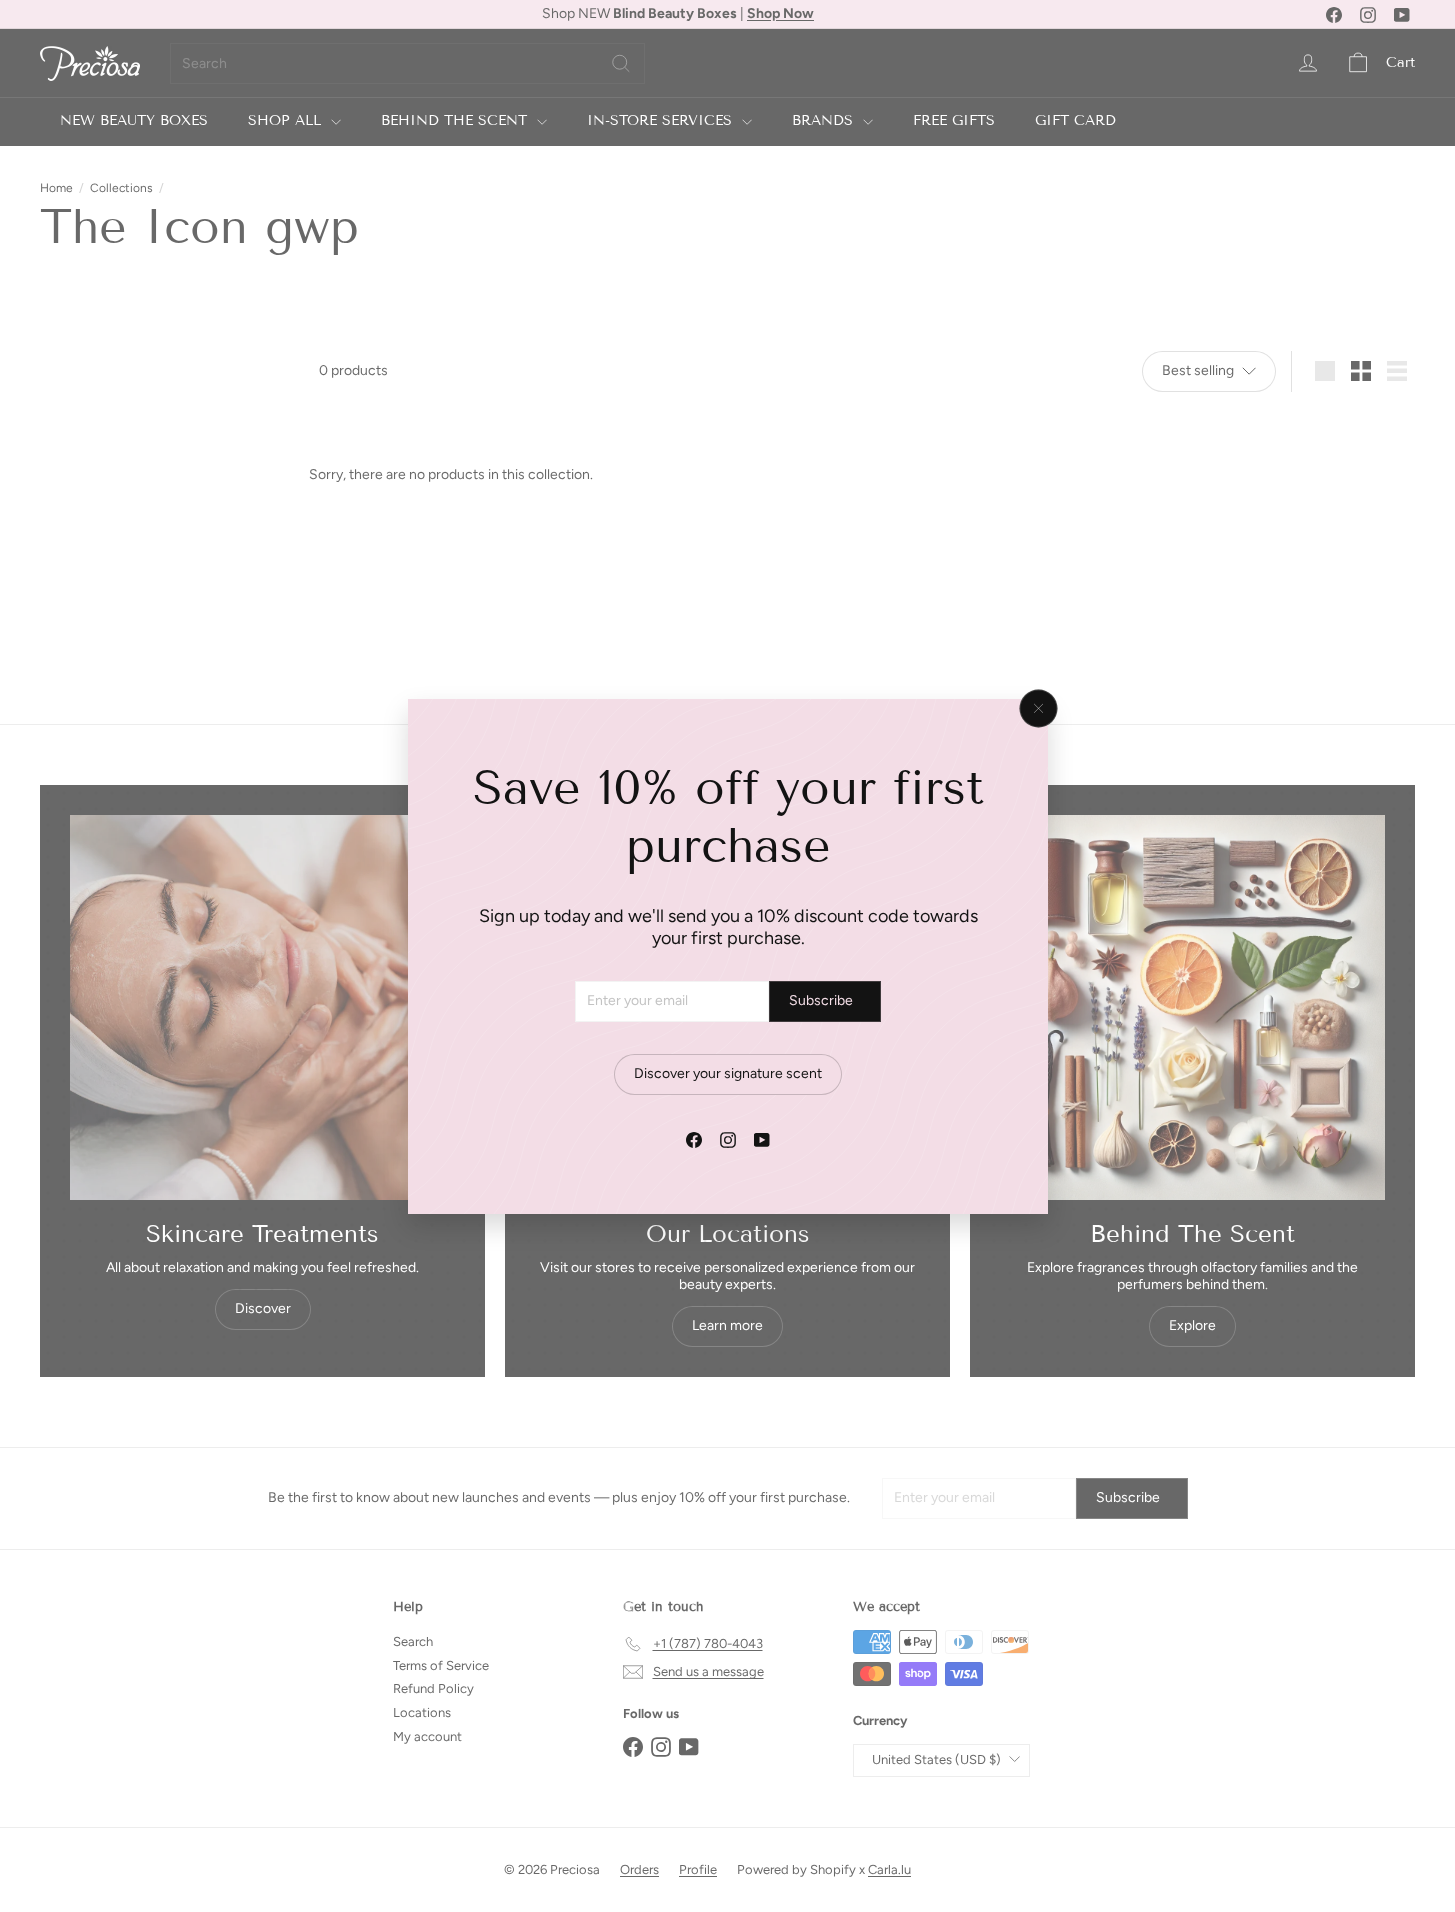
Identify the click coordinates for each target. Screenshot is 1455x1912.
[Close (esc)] (1038, 708)
